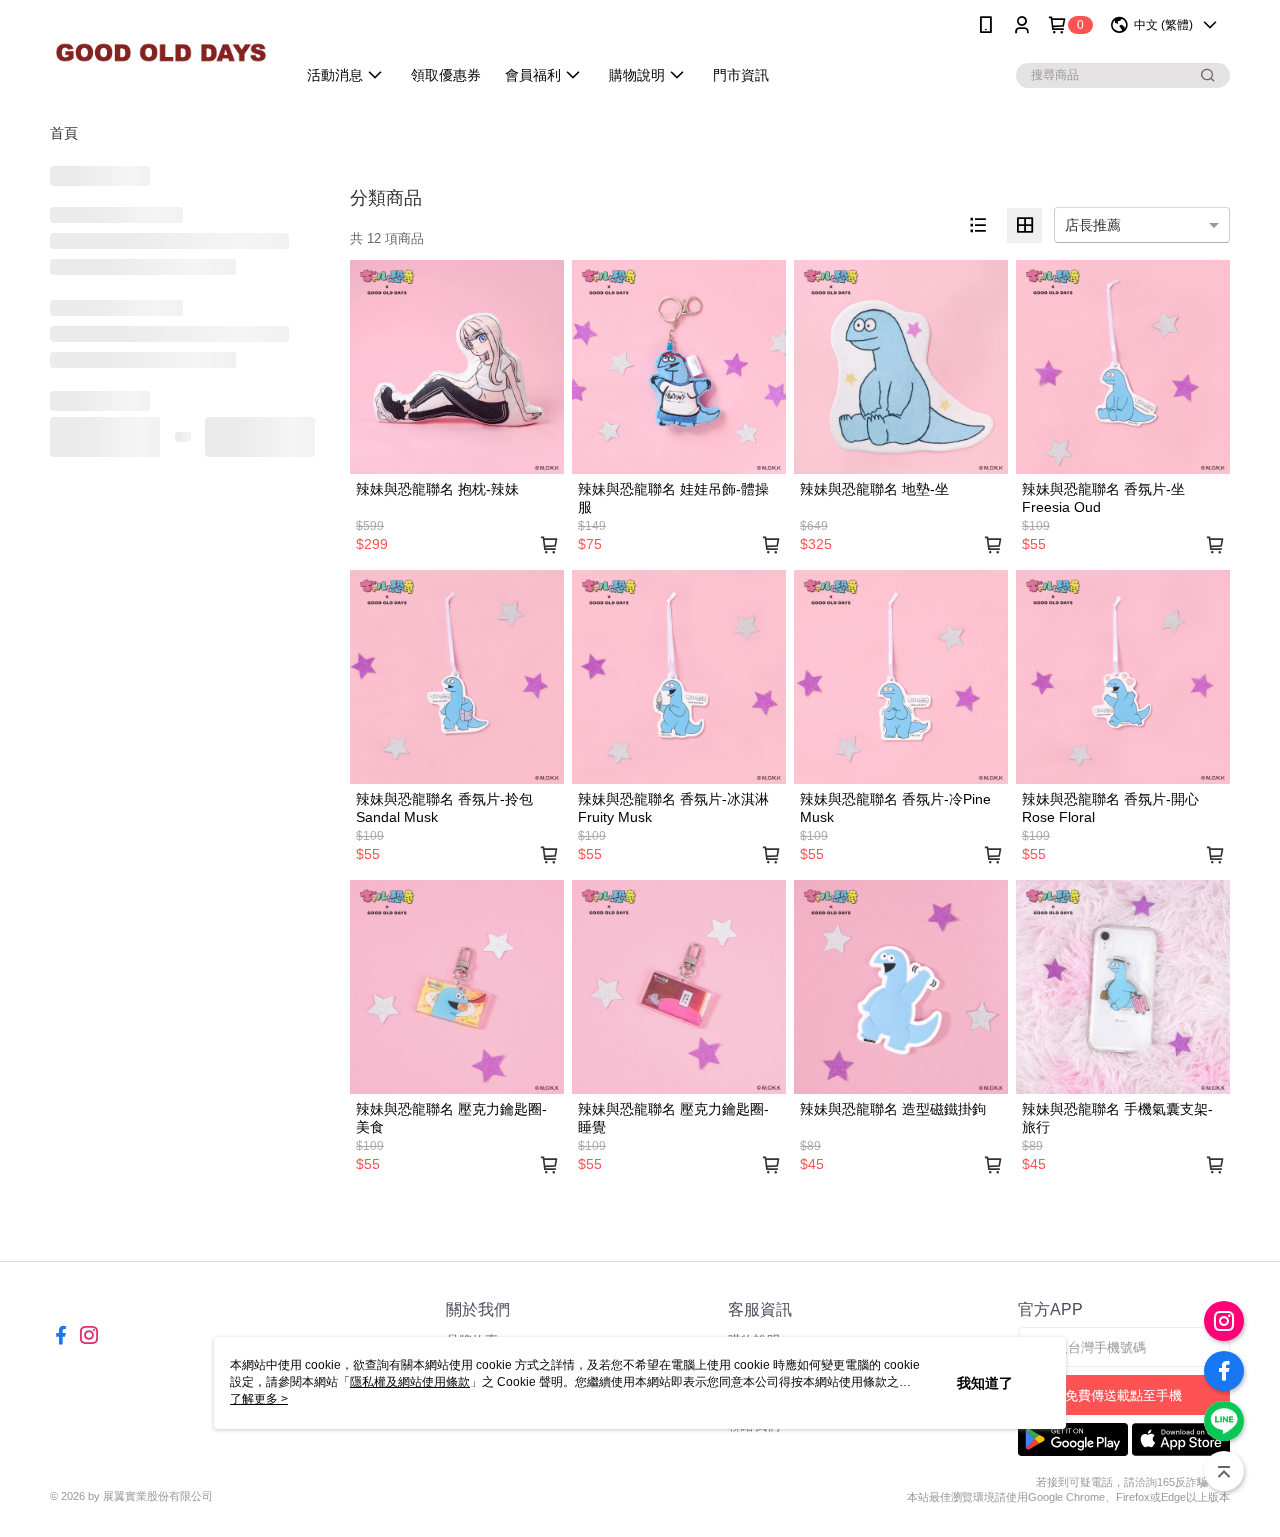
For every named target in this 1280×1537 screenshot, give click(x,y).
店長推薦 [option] (1093, 225)
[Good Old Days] (161, 52)
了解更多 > (259, 1399)
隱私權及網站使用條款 (410, 1382)
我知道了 (985, 1383)
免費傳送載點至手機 (1123, 1395)
